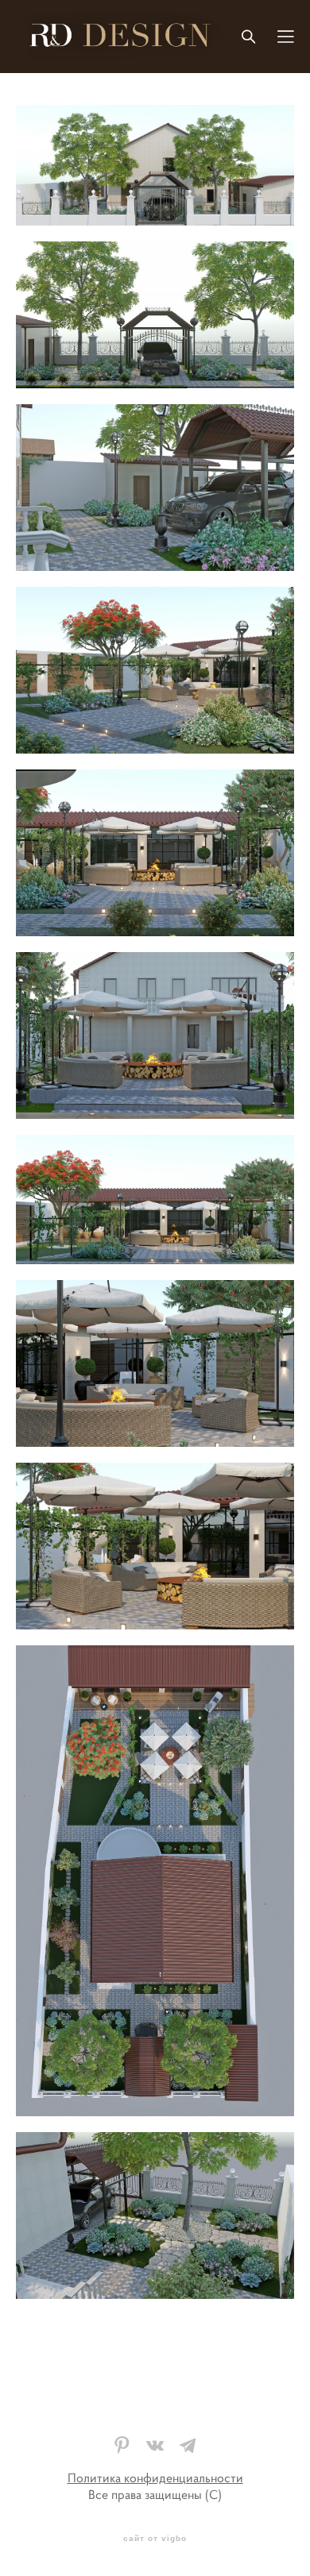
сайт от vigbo (155, 2539)
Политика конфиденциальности (155, 2478)
